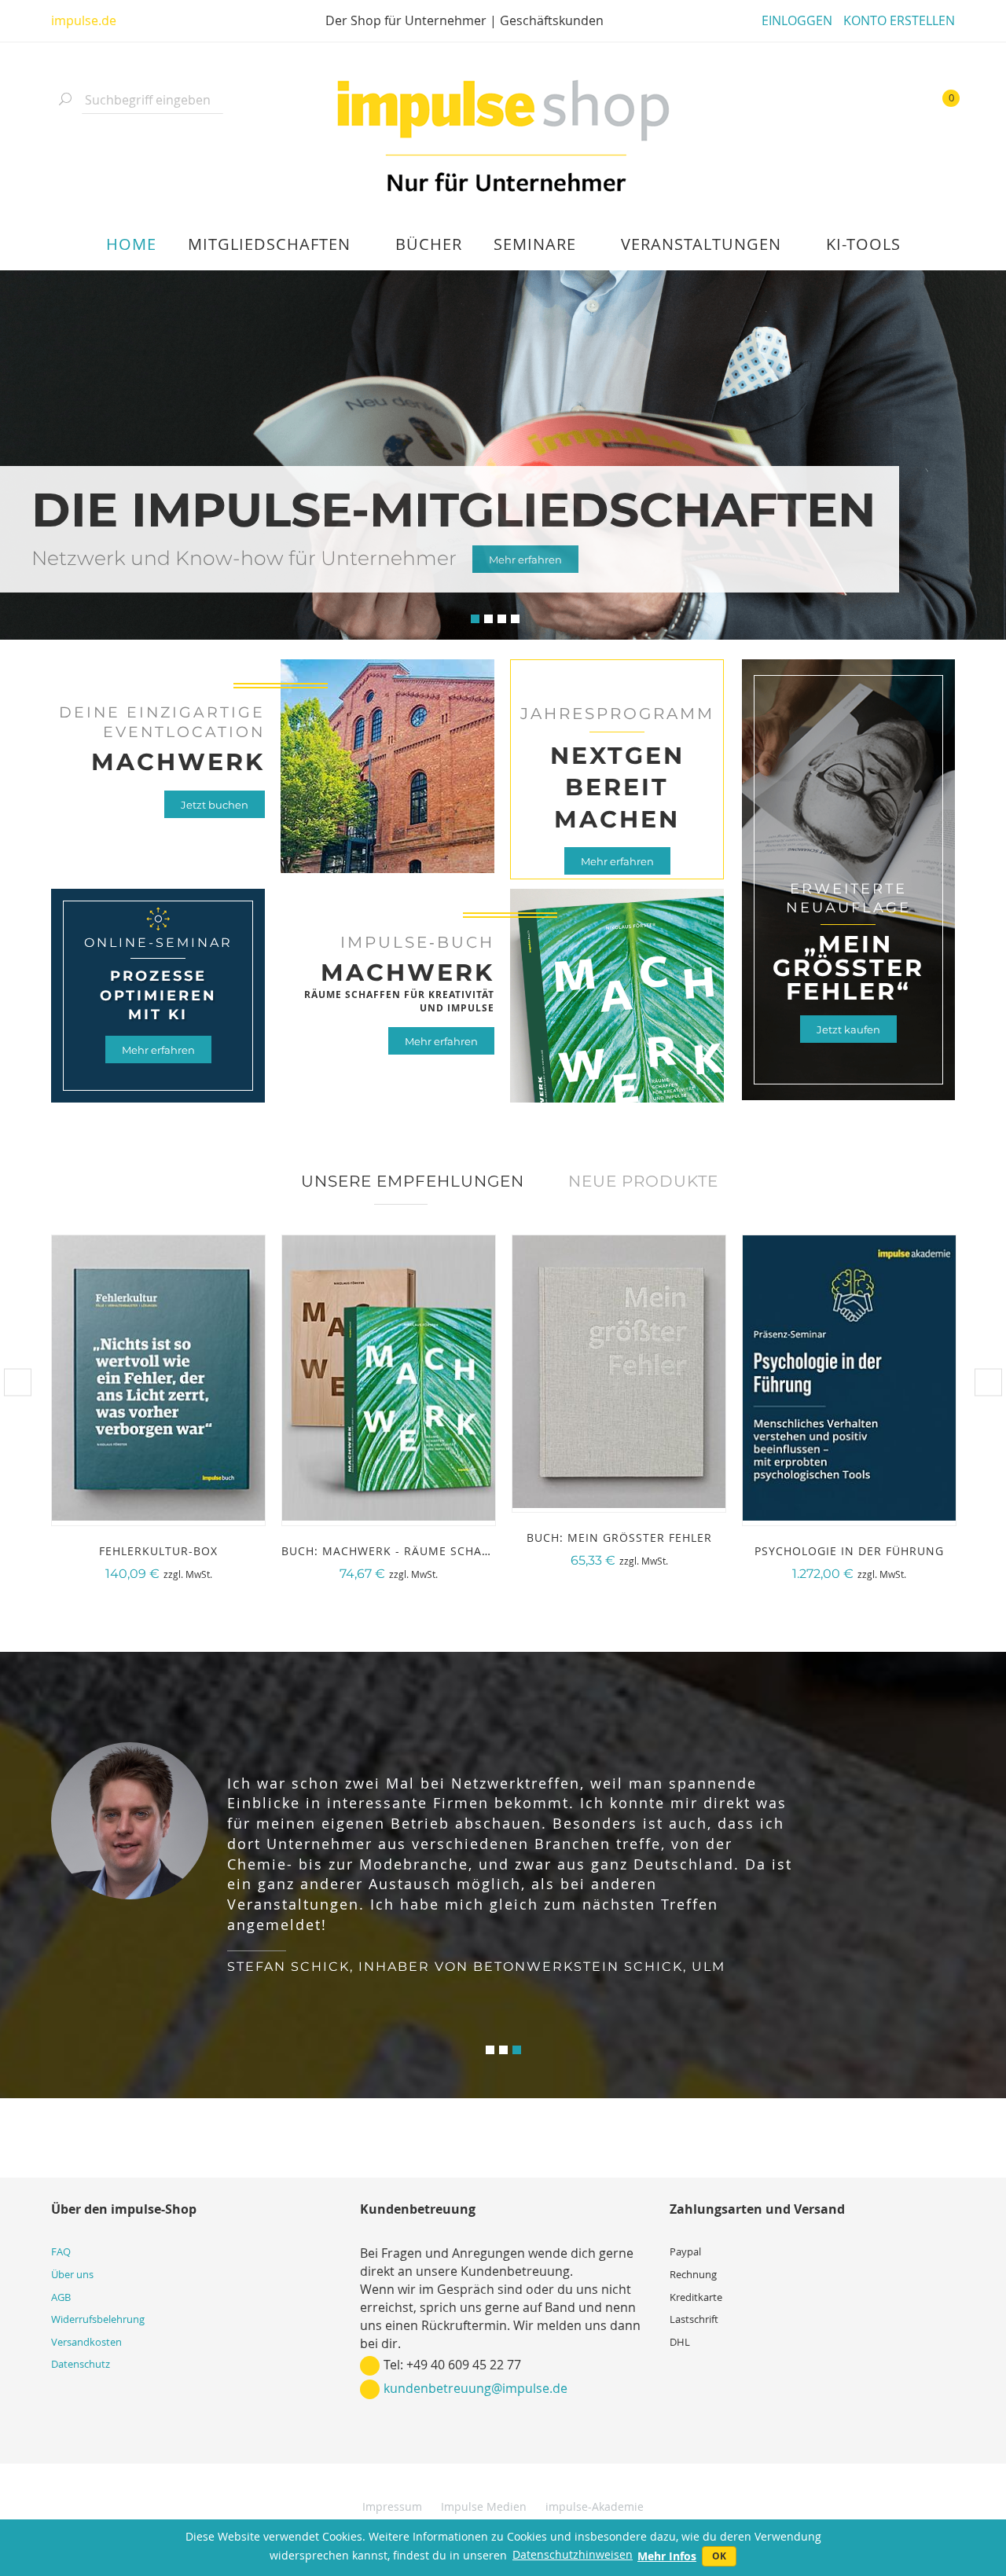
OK (719, 2556)
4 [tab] (515, 619)
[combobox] (152, 100)
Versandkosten (86, 2342)
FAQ (61, 2251)
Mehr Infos (667, 2556)
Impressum (392, 2506)
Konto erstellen (899, 20)
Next (988, 1383)
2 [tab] (488, 619)
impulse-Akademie (595, 2506)
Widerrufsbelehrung (98, 2319)
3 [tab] (502, 619)
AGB (61, 2297)
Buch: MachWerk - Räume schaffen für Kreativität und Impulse (490, 1551)
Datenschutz (81, 2364)
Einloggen (797, 20)
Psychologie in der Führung (849, 1551)
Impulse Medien (484, 2506)
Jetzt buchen (215, 805)
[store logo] (503, 138)
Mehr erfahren (617, 861)
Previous (18, 1383)
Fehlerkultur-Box (158, 1551)
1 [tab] (475, 619)
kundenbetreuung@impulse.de (475, 2388)
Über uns (72, 2274)
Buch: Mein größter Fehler (619, 1538)
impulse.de (84, 20)
